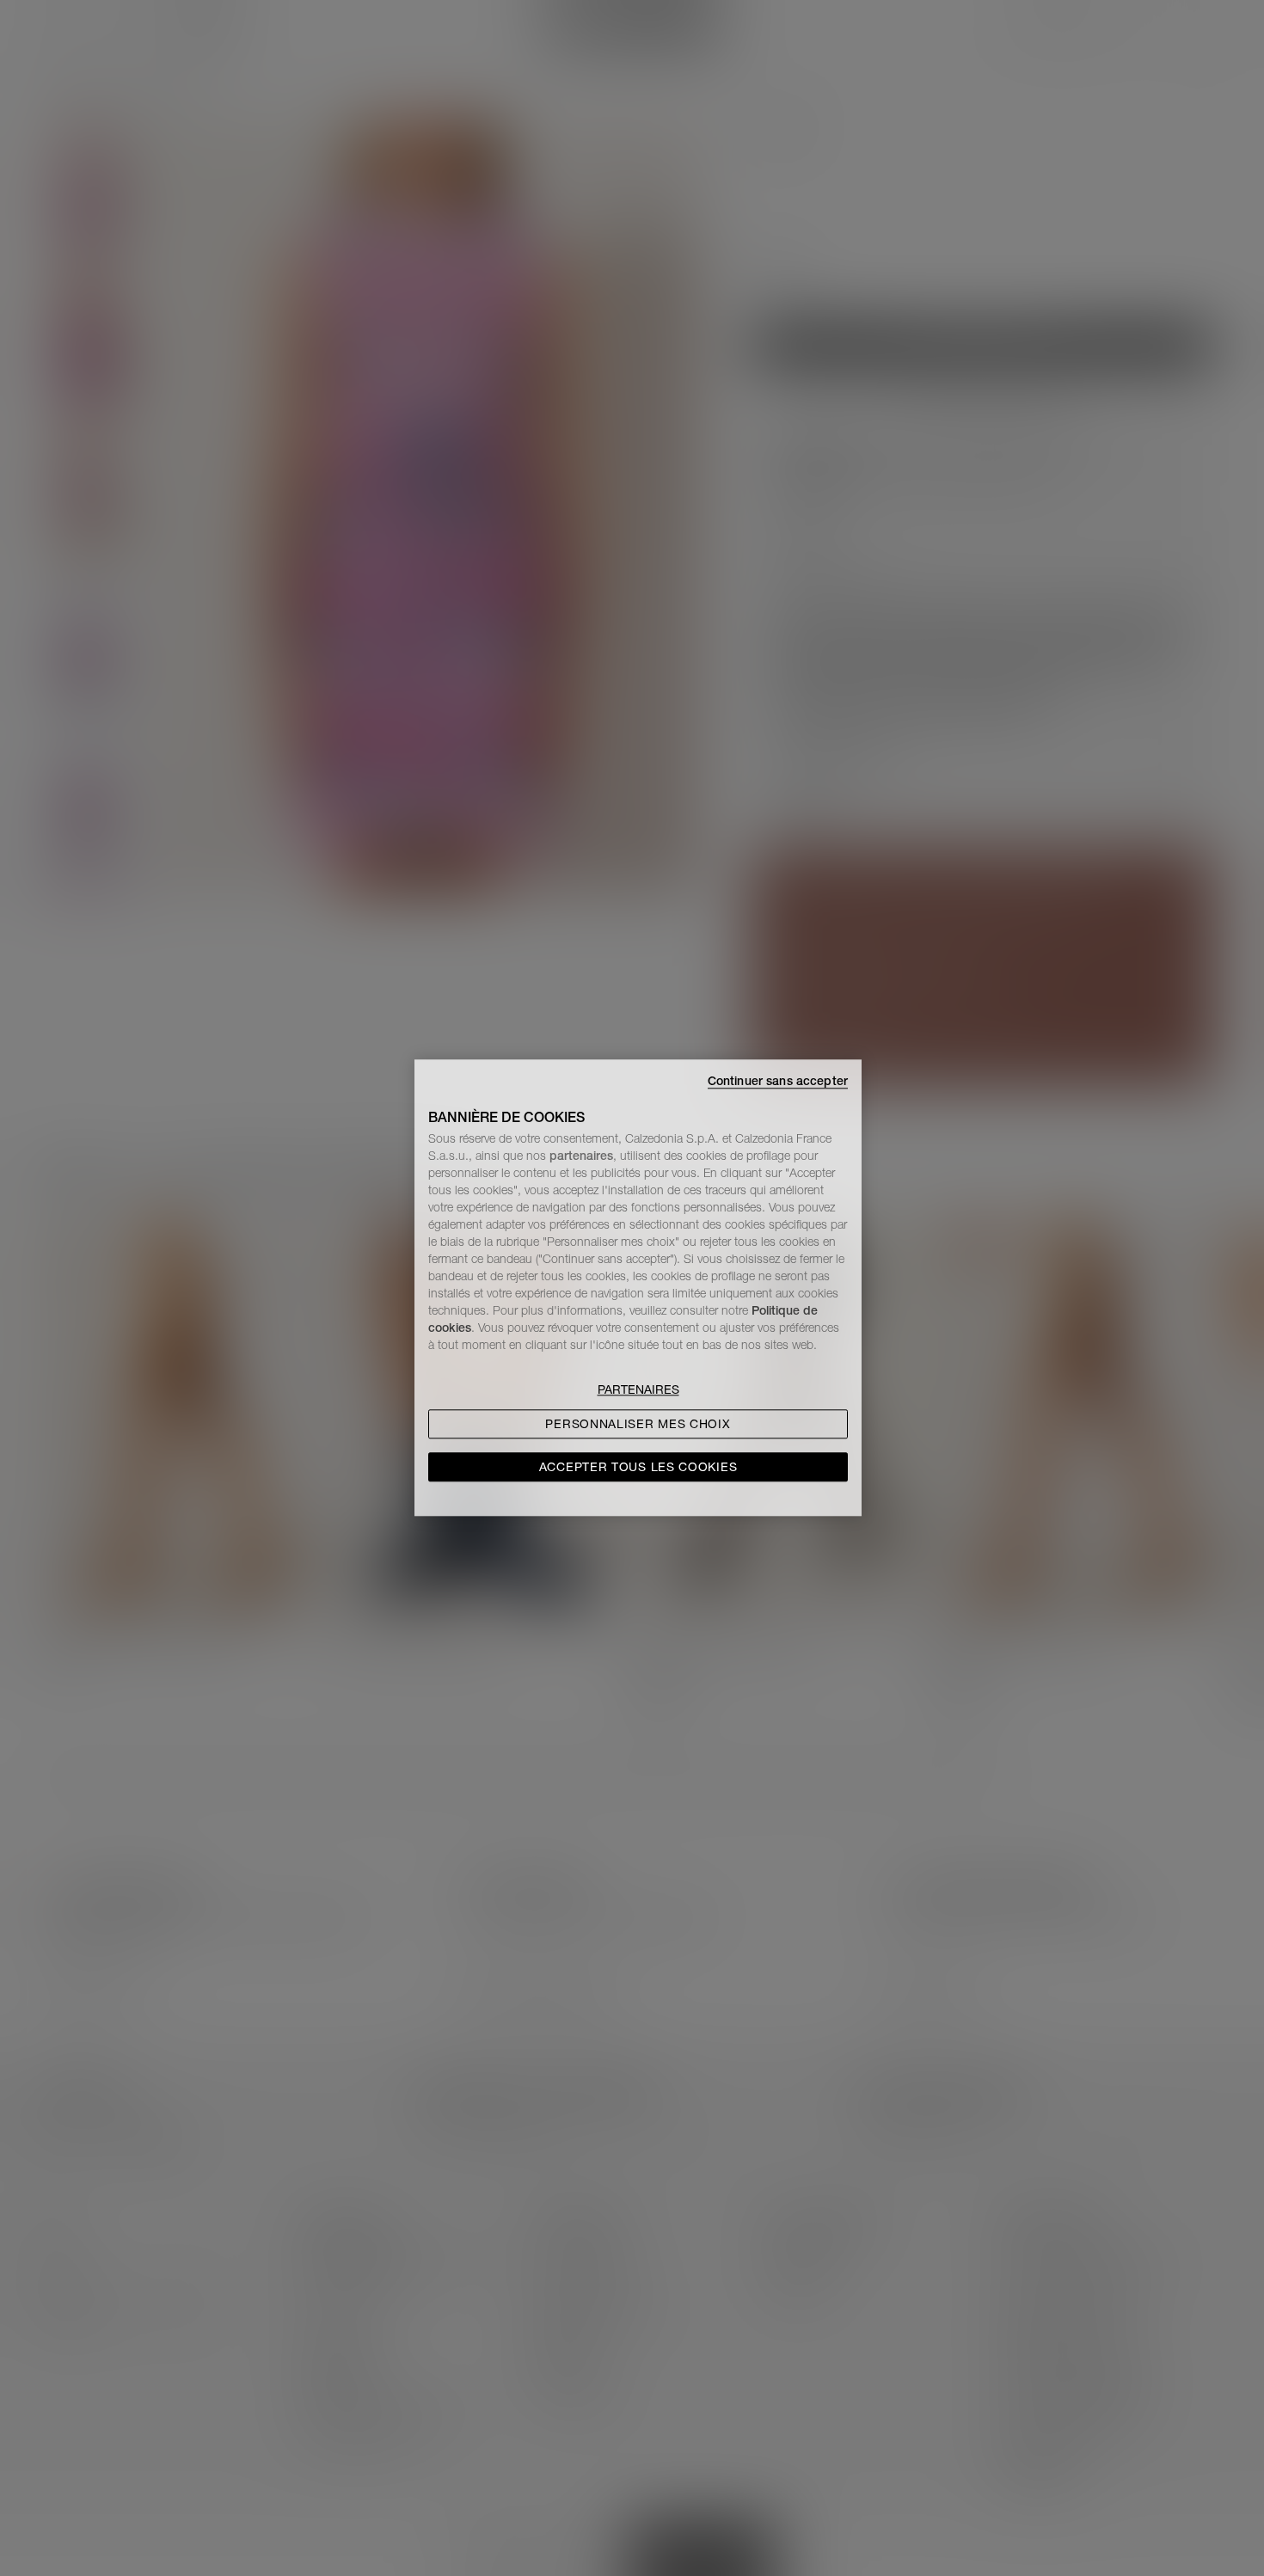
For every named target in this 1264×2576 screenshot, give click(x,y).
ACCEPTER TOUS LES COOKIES (638, 1468)
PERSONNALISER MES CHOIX (638, 1425)
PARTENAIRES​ (638, 1390)
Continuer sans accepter (778, 1081)
